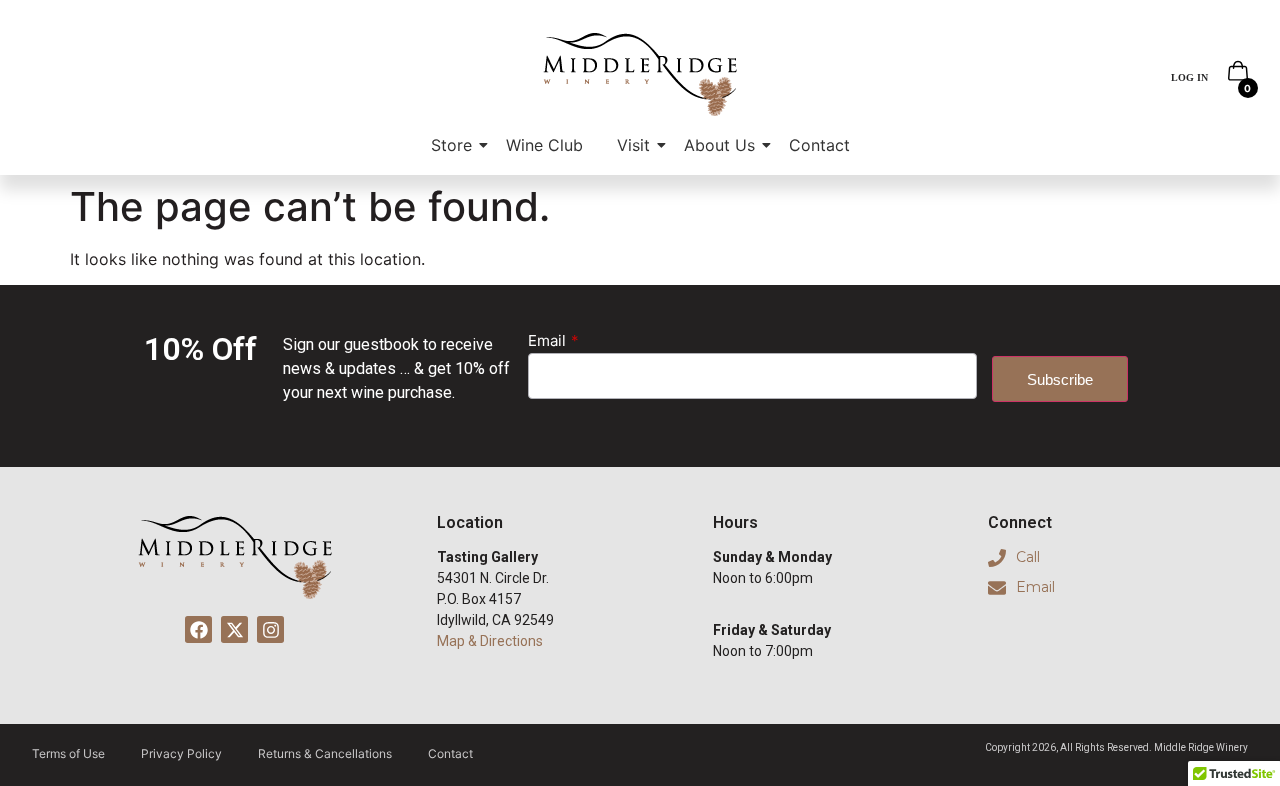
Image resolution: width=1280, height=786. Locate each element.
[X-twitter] (234, 629)
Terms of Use (68, 753)
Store (451, 145)
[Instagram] (270, 629)
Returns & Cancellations (325, 753)
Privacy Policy (181, 753)
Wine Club (544, 145)
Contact (819, 145)
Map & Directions (490, 641)
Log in (1189, 77)
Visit (633, 145)
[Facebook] (198, 629)
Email (547, 341)
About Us (719, 145)
